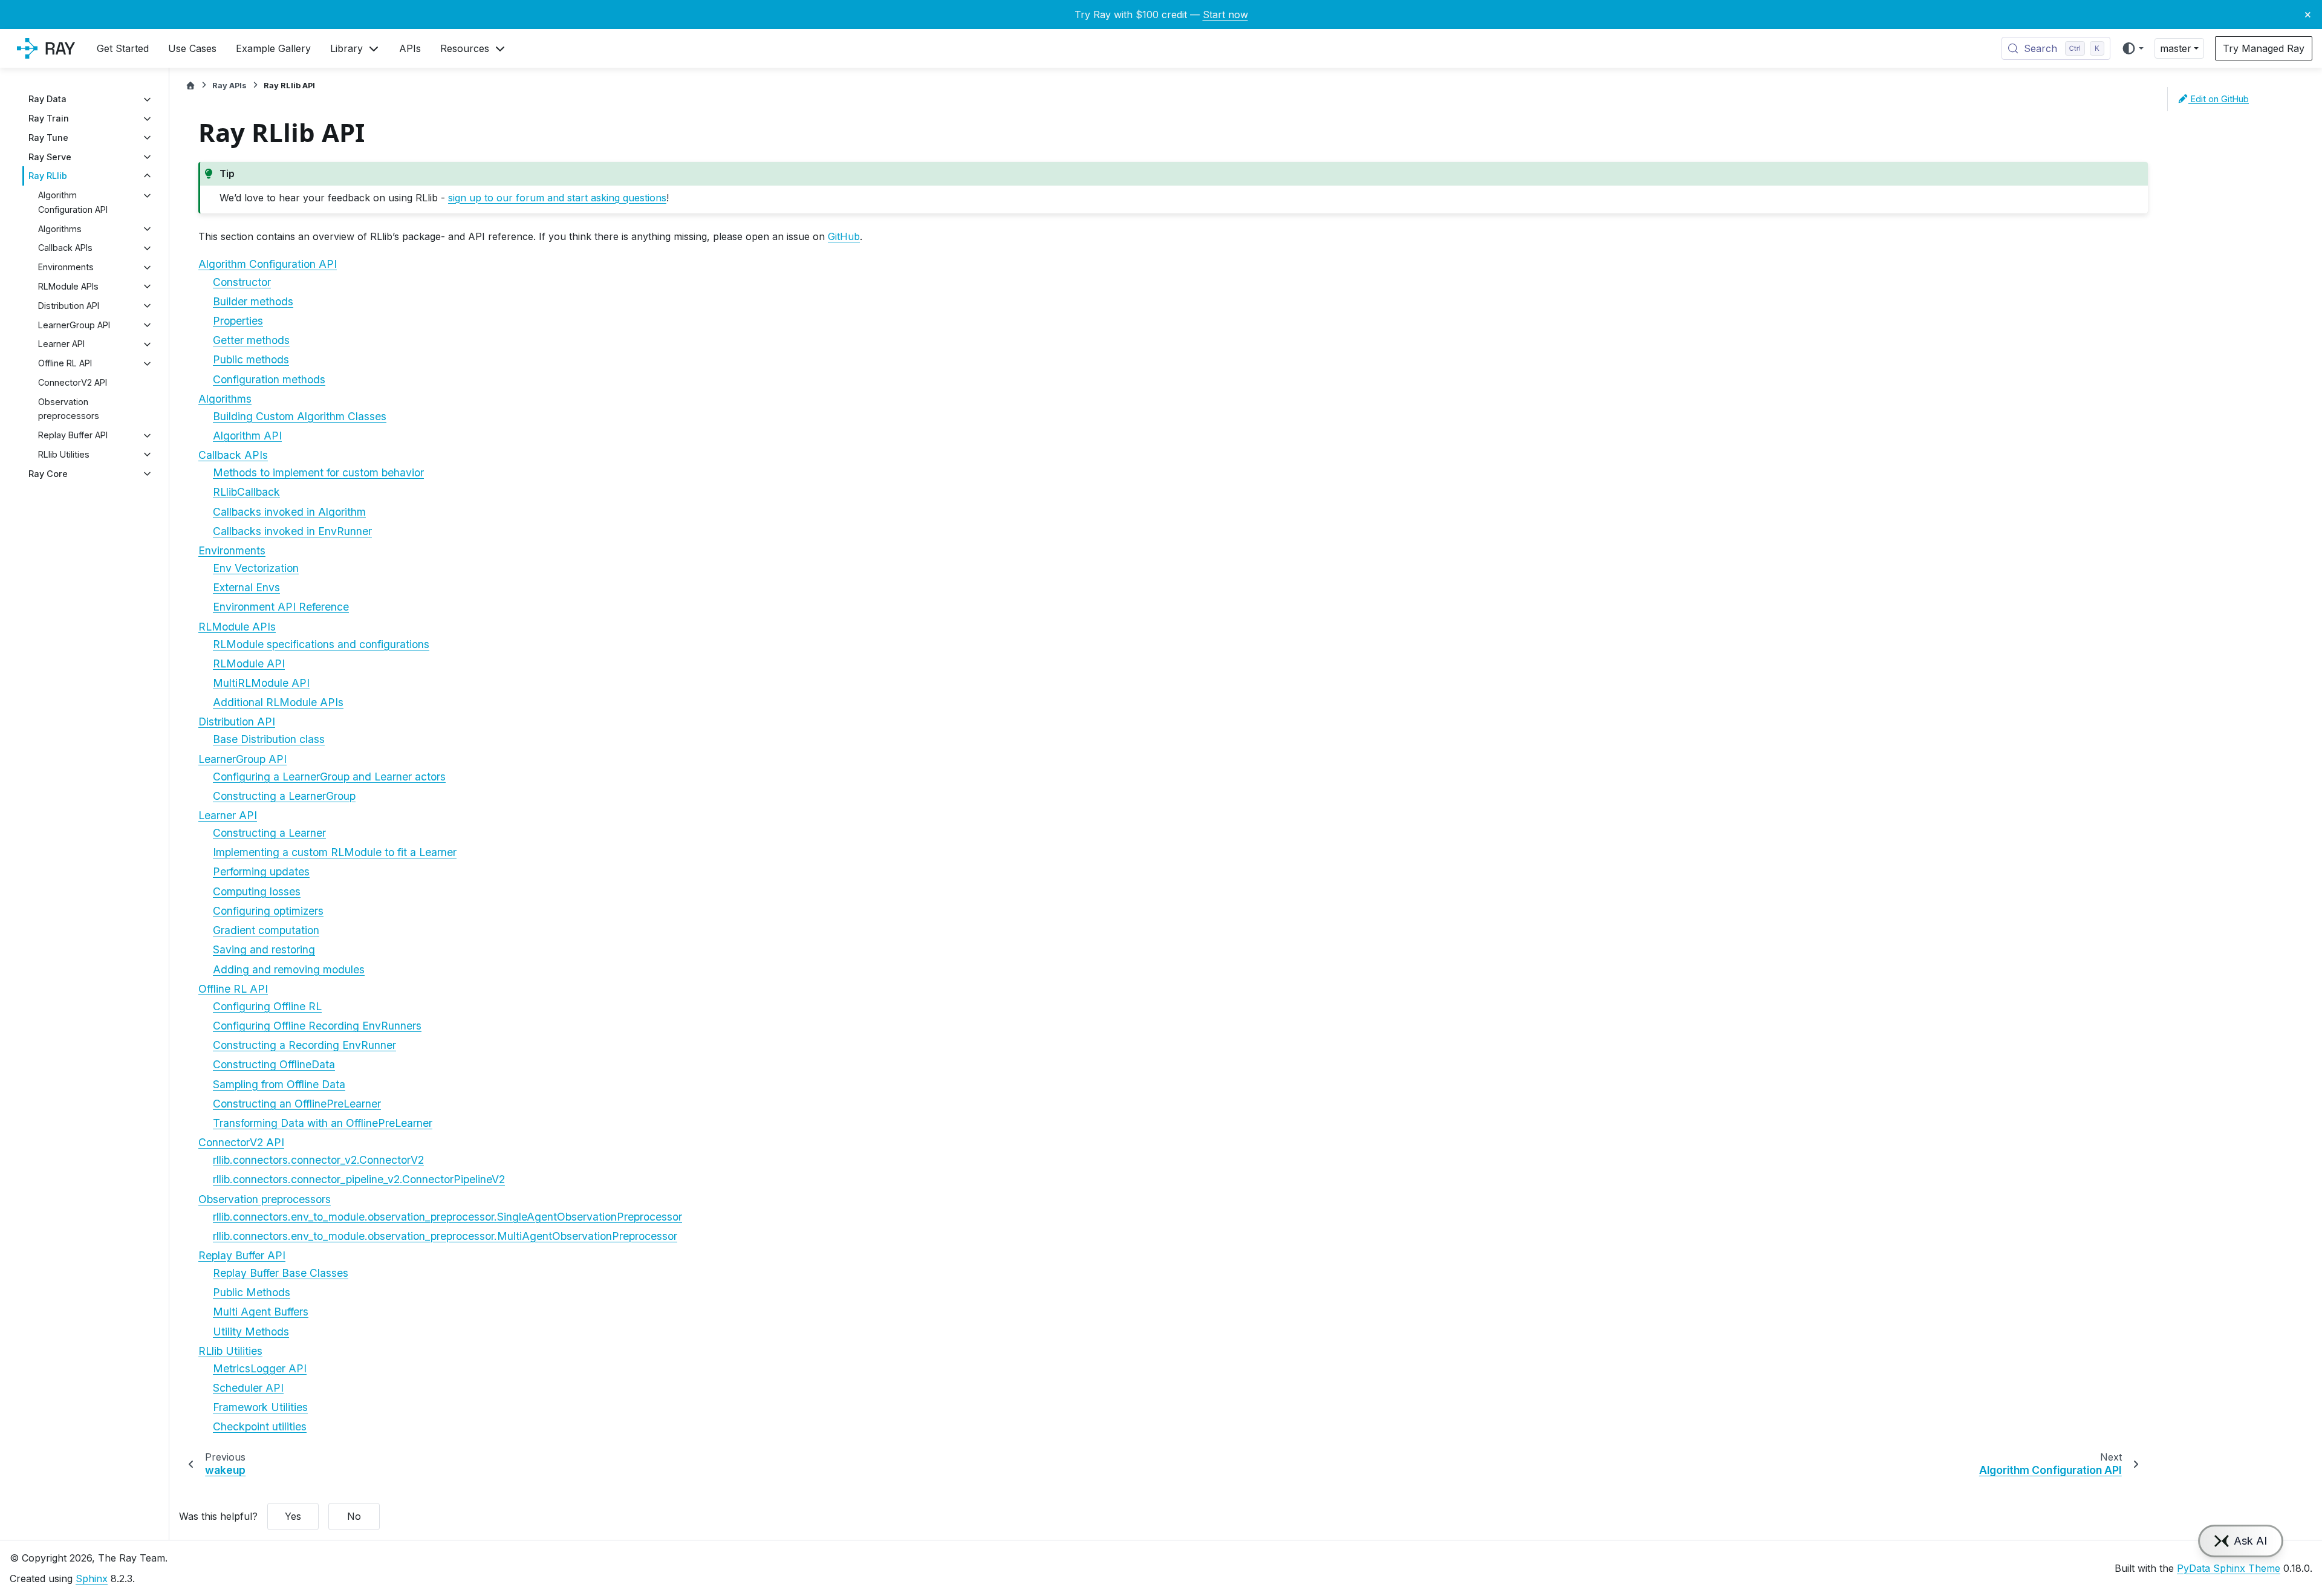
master (2176, 48)
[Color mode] (2132, 48)
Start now (1225, 15)
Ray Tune (48, 138)
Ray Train (49, 119)
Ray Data (47, 99)
